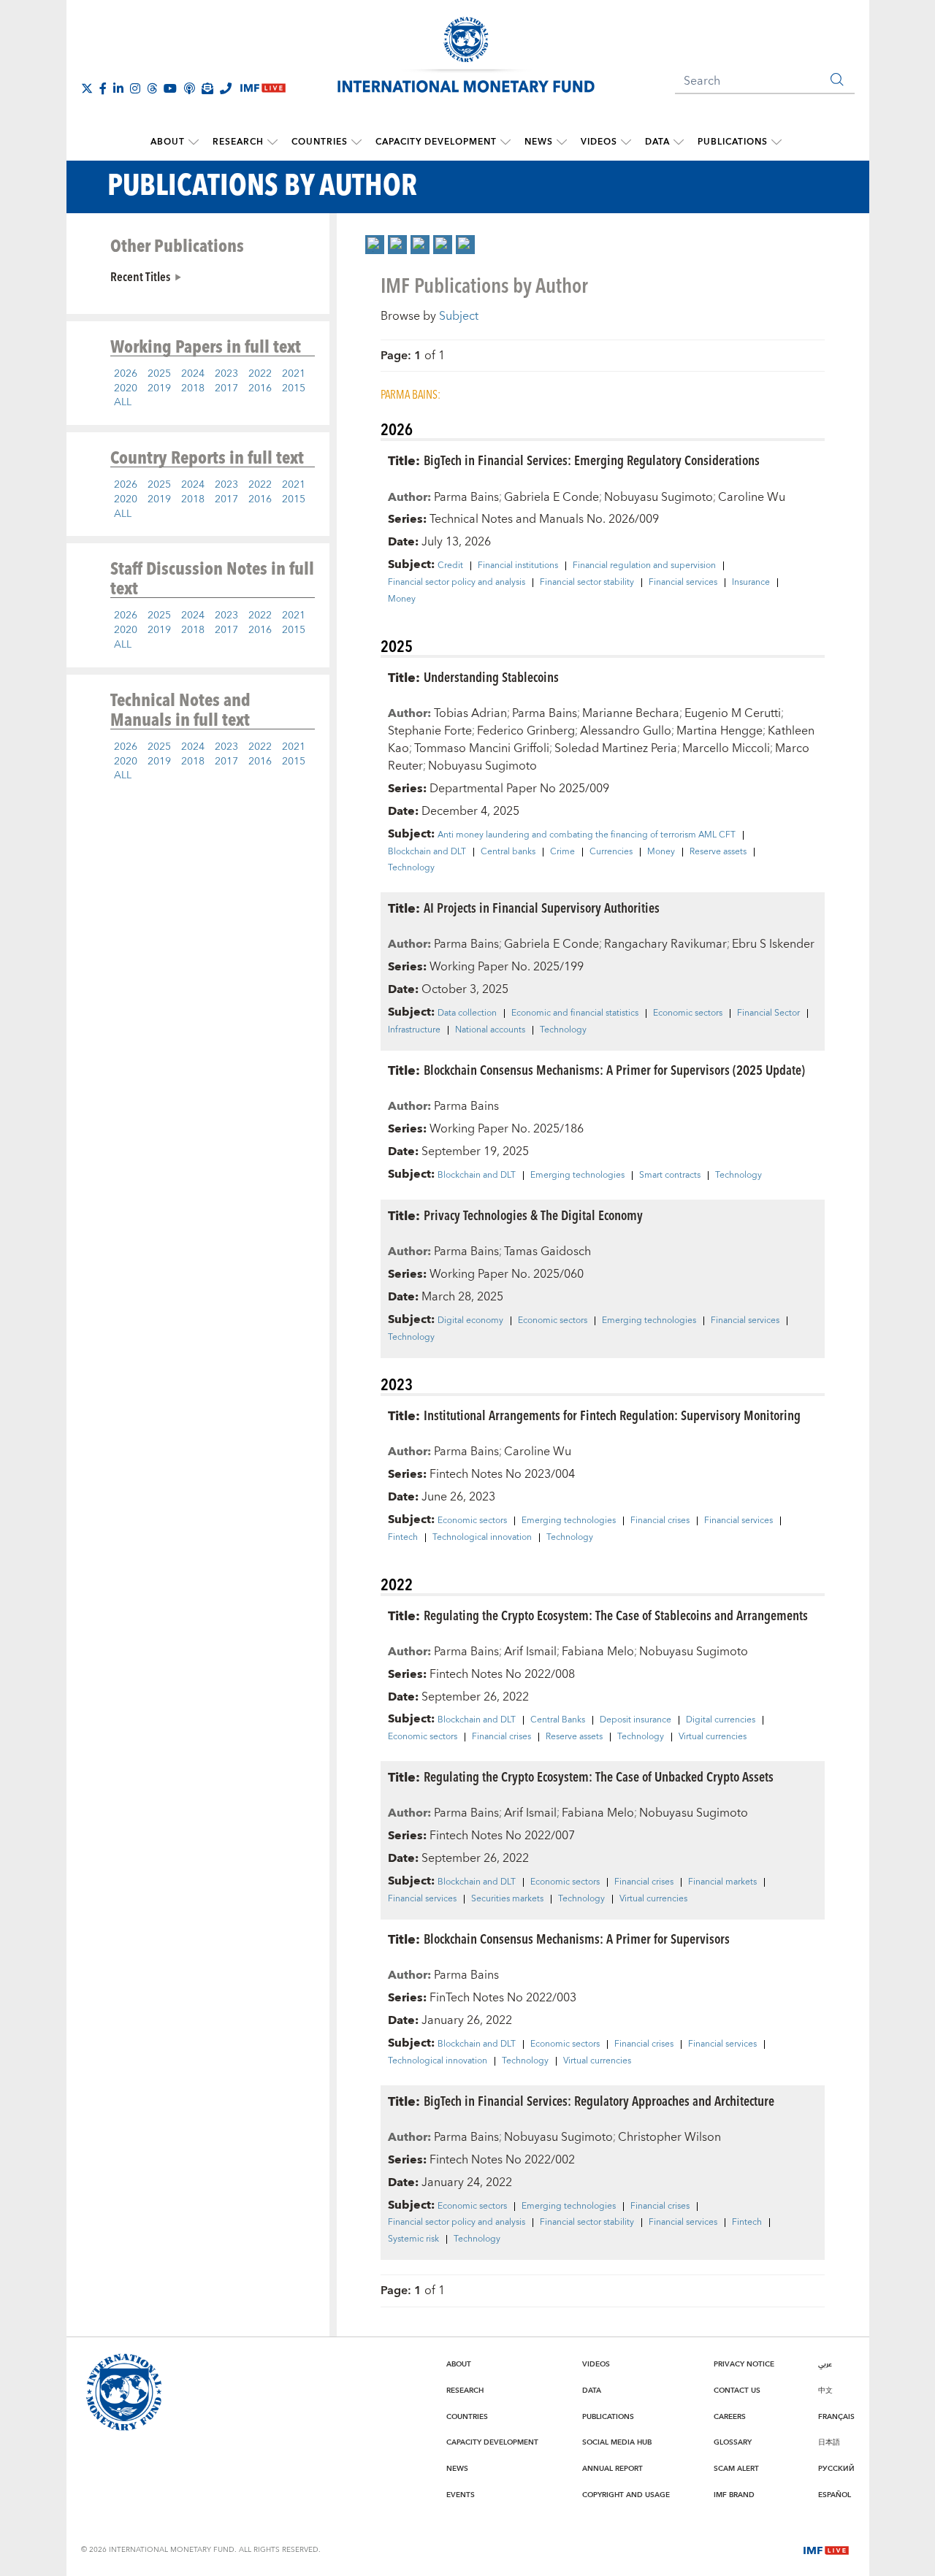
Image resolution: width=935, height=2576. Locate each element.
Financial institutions (518, 566)
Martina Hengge (720, 731)
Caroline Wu (752, 497)
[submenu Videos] (626, 142)
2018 (193, 388)
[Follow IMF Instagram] (135, 88)
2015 (294, 388)
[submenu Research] (272, 142)
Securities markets (507, 1899)
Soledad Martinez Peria (616, 748)
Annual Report (612, 2469)
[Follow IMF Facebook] (103, 88)
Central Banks (558, 1720)
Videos (599, 142)
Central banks (508, 852)
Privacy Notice (744, 2364)
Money (402, 599)
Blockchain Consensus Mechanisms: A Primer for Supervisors (577, 1938)
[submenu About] (194, 142)
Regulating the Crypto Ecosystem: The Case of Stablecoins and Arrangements (616, 1615)
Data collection (467, 1013)
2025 (159, 374)
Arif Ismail (530, 1652)
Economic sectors (688, 1013)
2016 (260, 388)
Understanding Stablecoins (491, 676)
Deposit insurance (636, 1720)
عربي (825, 2364)
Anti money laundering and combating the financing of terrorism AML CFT (587, 835)
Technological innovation (482, 1538)
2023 (226, 374)
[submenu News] (562, 142)
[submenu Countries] (356, 142)
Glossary (733, 2442)
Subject (459, 316)
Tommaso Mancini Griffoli (482, 748)
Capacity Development (436, 142)
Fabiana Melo (598, 1652)
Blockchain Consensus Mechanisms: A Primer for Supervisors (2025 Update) (614, 1069)
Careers (730, 2417)
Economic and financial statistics (575, 1013)
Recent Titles (140, 276)
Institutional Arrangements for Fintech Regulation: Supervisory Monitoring (612, 1415)
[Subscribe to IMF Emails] (207, 88)
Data (657, 142)
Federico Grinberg (526, 731)
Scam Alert (736, 2469)
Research (238, 142)
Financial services (683, 583)
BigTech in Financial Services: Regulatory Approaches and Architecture (599, 2100)
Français (836, 2417)
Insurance (751, 583)
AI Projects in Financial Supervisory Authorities (542, 907)
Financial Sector (768, 1013)
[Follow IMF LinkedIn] (118, 88)
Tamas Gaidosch (547, 1251)
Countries (320, 142)
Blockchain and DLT (427, 852)
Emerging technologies (577, 1176)
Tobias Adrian (470, 713)
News (539, 142)
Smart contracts (670, 1176)
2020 (126, 388)
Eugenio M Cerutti (733, 713)
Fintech (403, 1538)
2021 (294, 374)
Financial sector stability (587, 583)
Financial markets (722, 1882)
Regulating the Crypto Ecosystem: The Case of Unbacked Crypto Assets (599, 1776)
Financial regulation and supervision (644, 566)
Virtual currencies (713, 1737)
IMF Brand (734, 2495)
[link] (375, 245)
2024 (193, 374)
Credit (450, 566)
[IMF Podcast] (189, 88)
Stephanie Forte (430, 731)
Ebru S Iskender (773, 944)
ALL (123, 402)
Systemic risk (413, 2239)
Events (461, 2495)
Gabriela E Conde (552, 497)
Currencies (611, 852)
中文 (825, 2391)
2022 (260, 374)
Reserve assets (718, 852)
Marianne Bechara (631, 713)
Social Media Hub (617, 2442)
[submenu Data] (679, 142)
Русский (836, 2469)
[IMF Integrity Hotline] (226, 88)
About (168, 142)
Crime (562, 852)
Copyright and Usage (626, 2495)
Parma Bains (466, 497)
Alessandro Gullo (626, 731)
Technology (411, 868)
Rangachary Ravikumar (665, 944)
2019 (159, 388)
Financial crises (660, 1521)
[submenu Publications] (776, 142)
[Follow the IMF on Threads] (152, 88)
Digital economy (470, 1321)
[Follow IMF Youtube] (170, 88)
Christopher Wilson (669, 2137)
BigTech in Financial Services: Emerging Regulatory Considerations (592, 460)
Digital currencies (721, 1720)
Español (835, 2495)
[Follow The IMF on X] (87, 88)
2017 (226, 388)
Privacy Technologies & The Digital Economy (533, 1215)
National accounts (490, 1030)
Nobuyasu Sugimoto (659, 497)
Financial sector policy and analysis (457, 583)
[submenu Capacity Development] (505, 142)
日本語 (829, 2442)
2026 (126, 374)
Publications (733, 142)
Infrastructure (414, 1030)
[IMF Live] (826, 2549)
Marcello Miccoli (726, 748)
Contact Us (737, 2391)
